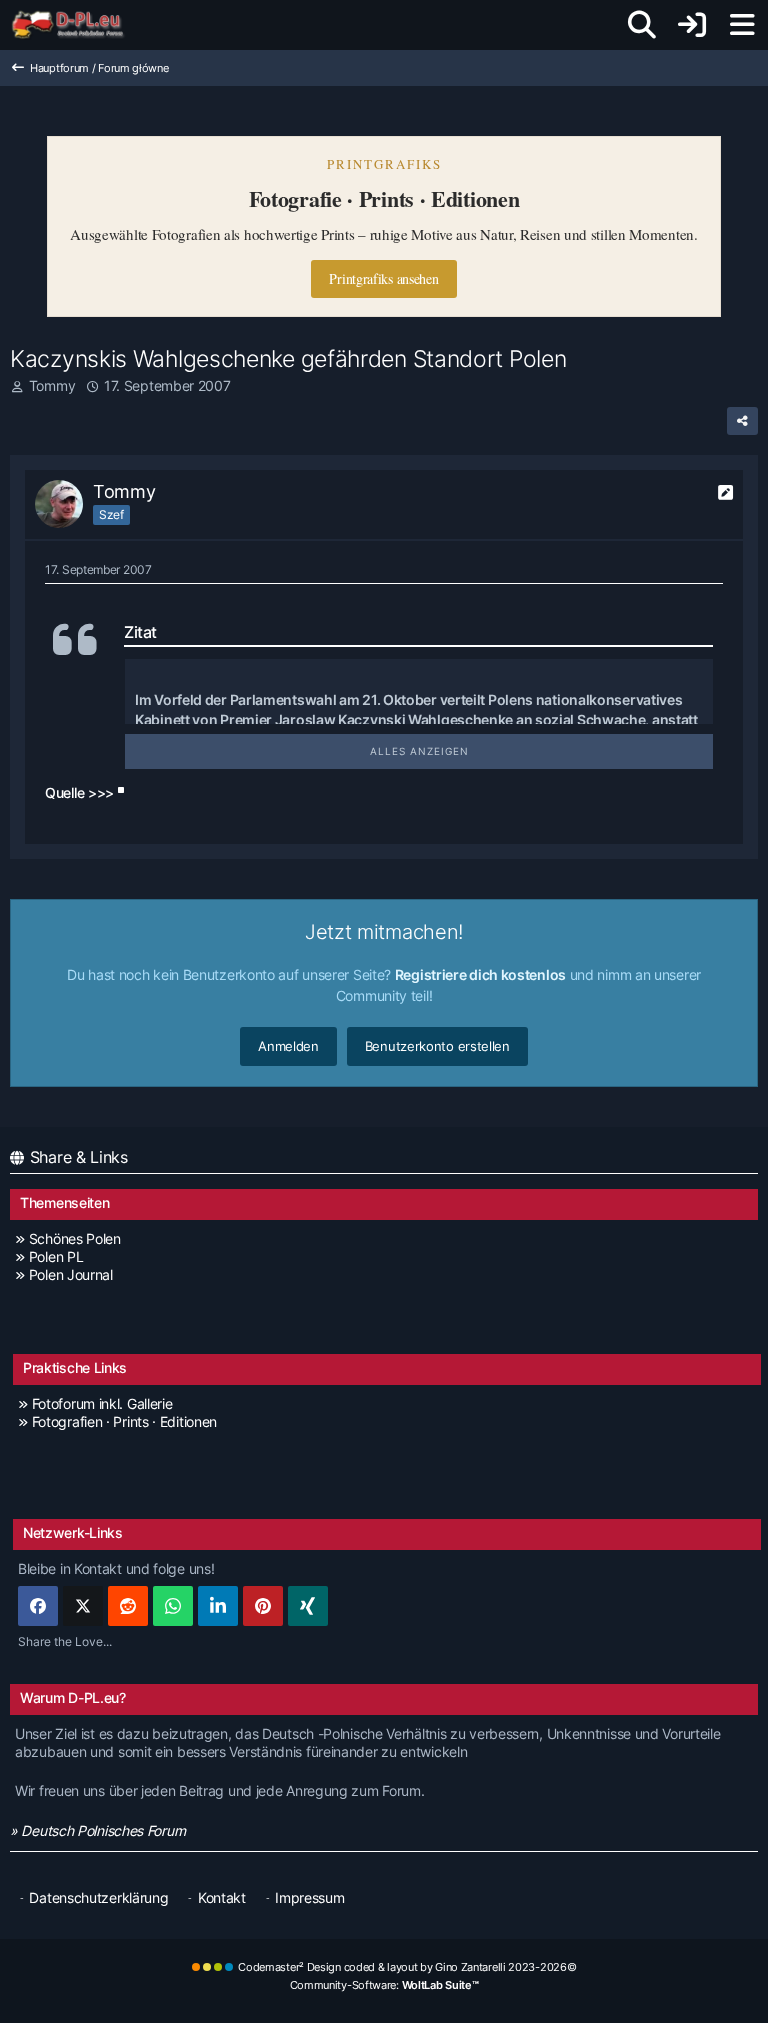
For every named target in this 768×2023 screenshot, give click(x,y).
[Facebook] (38, 1606)
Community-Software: (384, 1985)
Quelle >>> (79, 792)
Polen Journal (71, 1274)
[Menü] (742, 25)
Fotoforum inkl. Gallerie (102, 1403)
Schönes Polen (75, 1238)
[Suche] (642, 25)
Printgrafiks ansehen (383, 278)
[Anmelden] (692, 25)
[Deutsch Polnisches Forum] (74, 25)
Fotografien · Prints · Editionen (124, 1421)
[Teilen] (742, 421)
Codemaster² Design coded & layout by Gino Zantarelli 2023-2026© (407, 1967)
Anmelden (288, 1046)
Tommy (52, 385)
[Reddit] (128, 1606)
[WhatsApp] (173, 1606)
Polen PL (56, 1256)
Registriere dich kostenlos (480, 974)
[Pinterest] (263, 1606)
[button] (218, 1606)
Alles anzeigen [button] (419, 751)
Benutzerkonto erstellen (437, 1046)
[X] (83, 1606)
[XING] (308, 1606)
